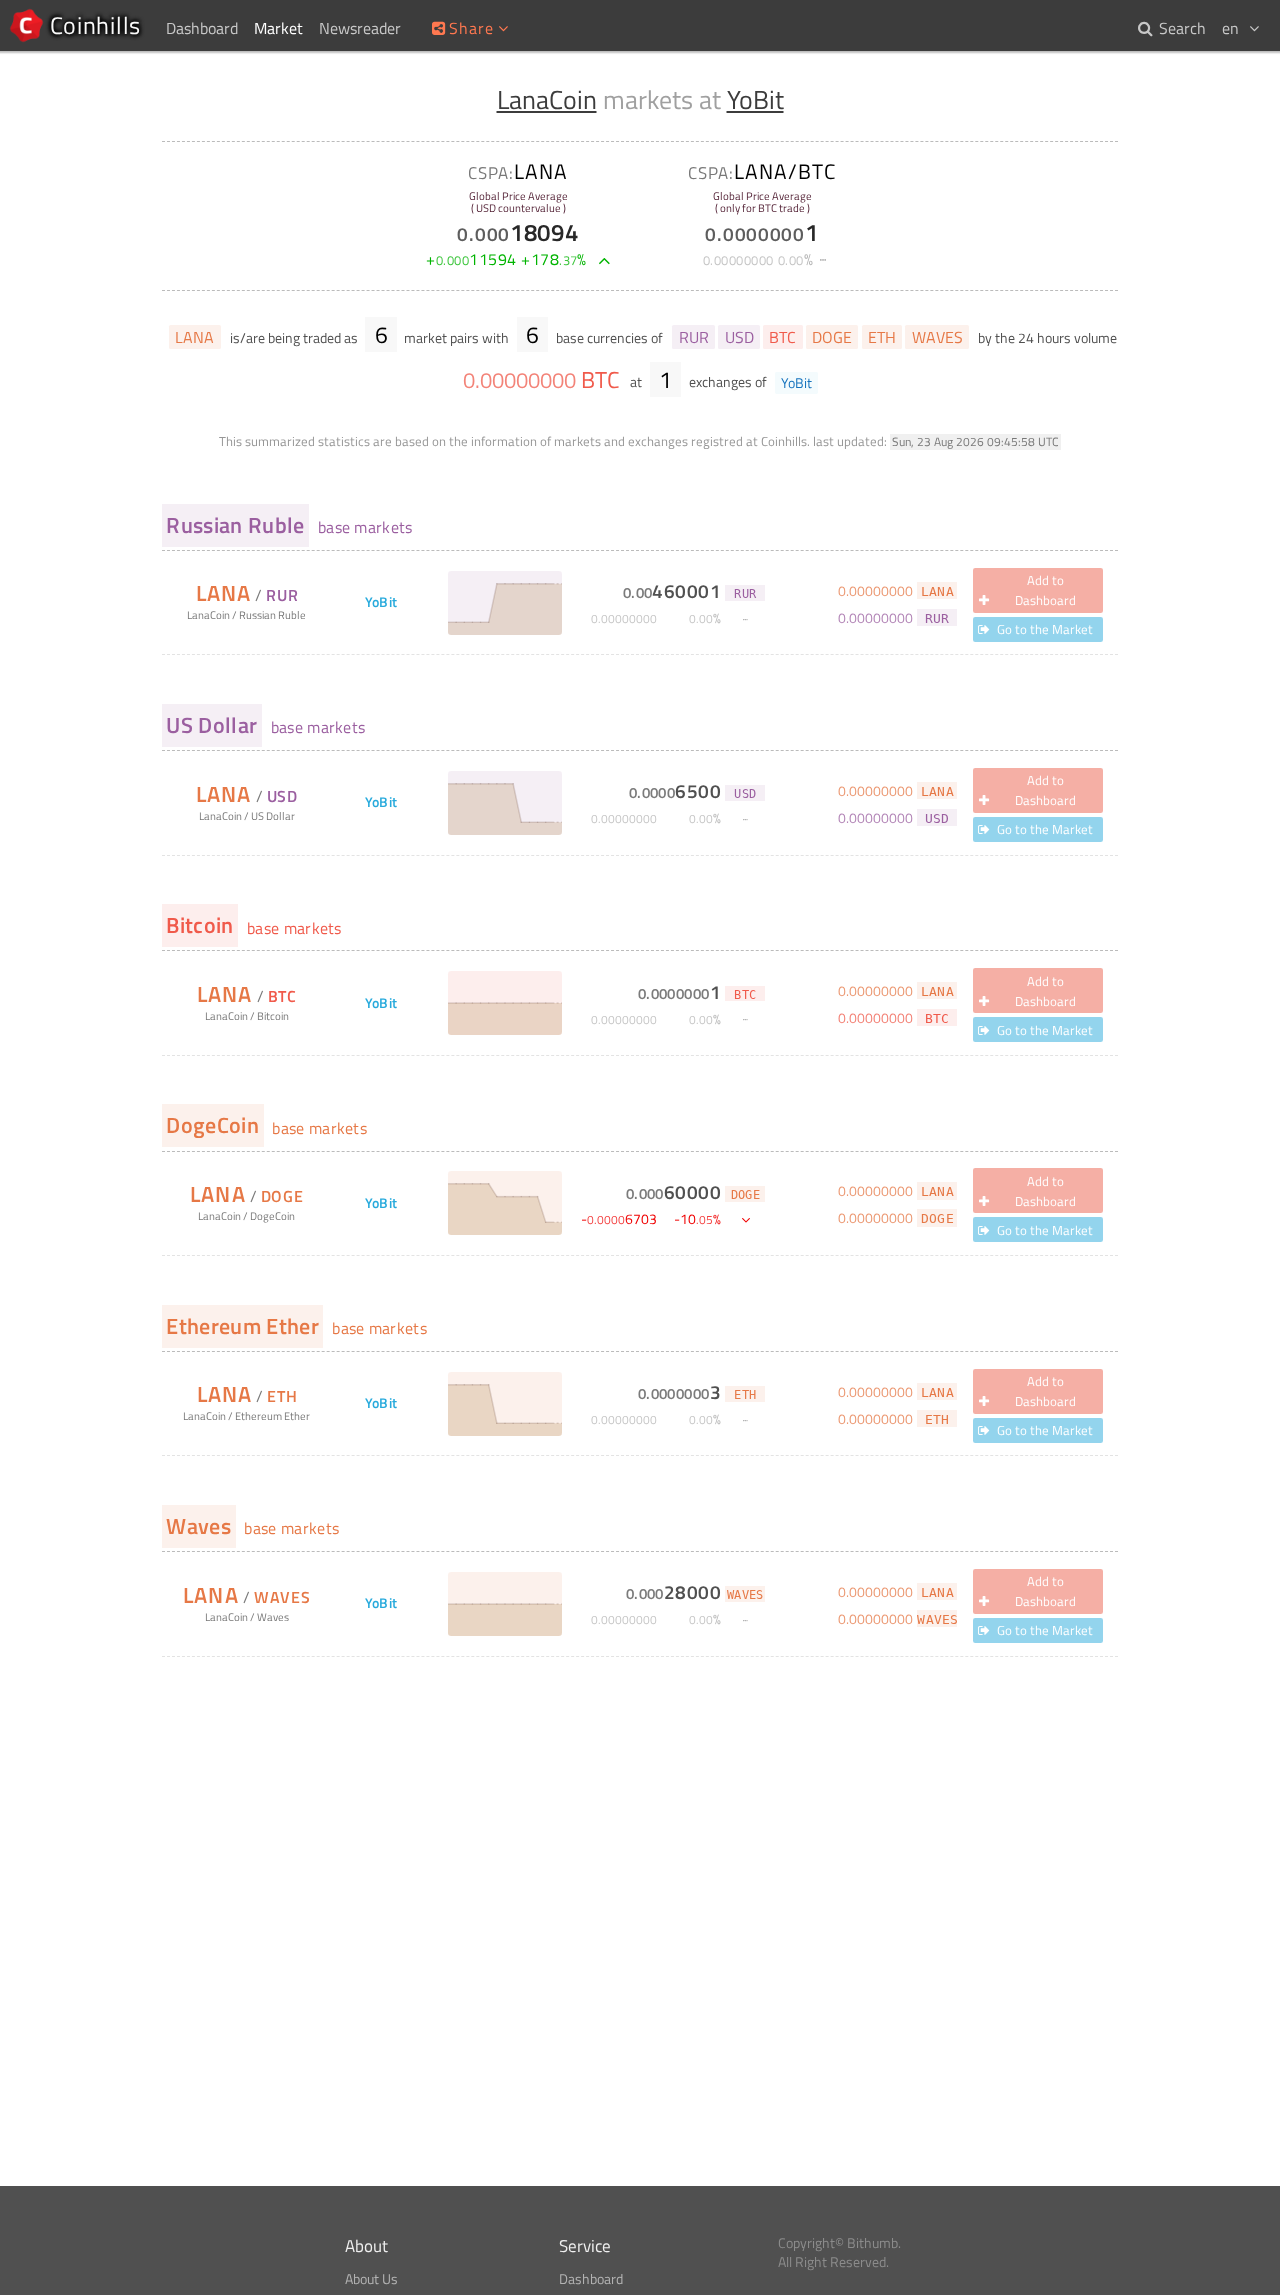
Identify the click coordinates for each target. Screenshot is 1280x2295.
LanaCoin (547, 99)
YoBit (755, 99)
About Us (371, 2279)
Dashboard (591, 2279)
